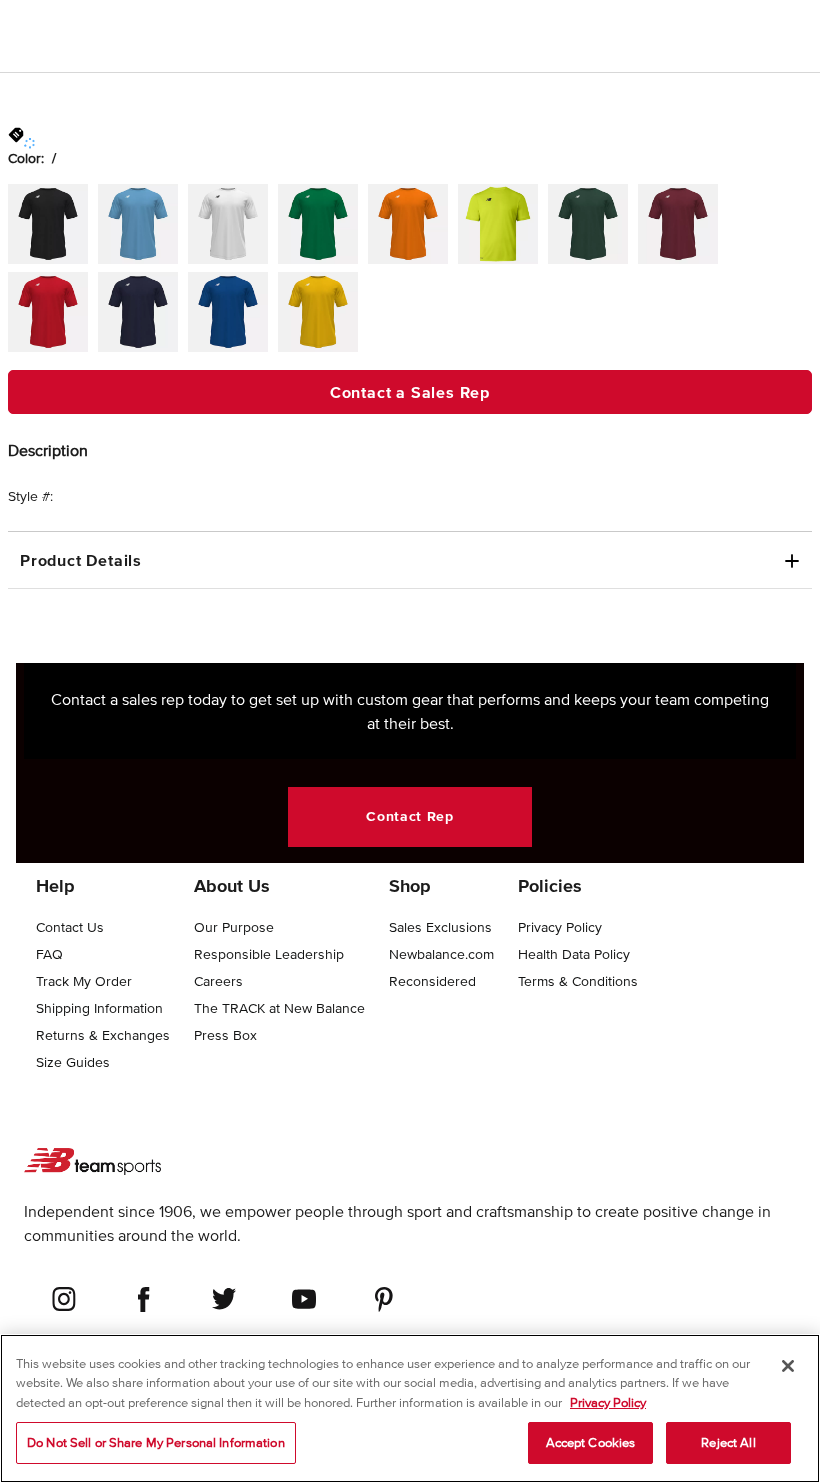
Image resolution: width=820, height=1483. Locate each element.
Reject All (728, 1442)
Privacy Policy (608, 1402)
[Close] (788, 1366)
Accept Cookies (591, 1442)
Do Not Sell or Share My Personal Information (156, 1442)
